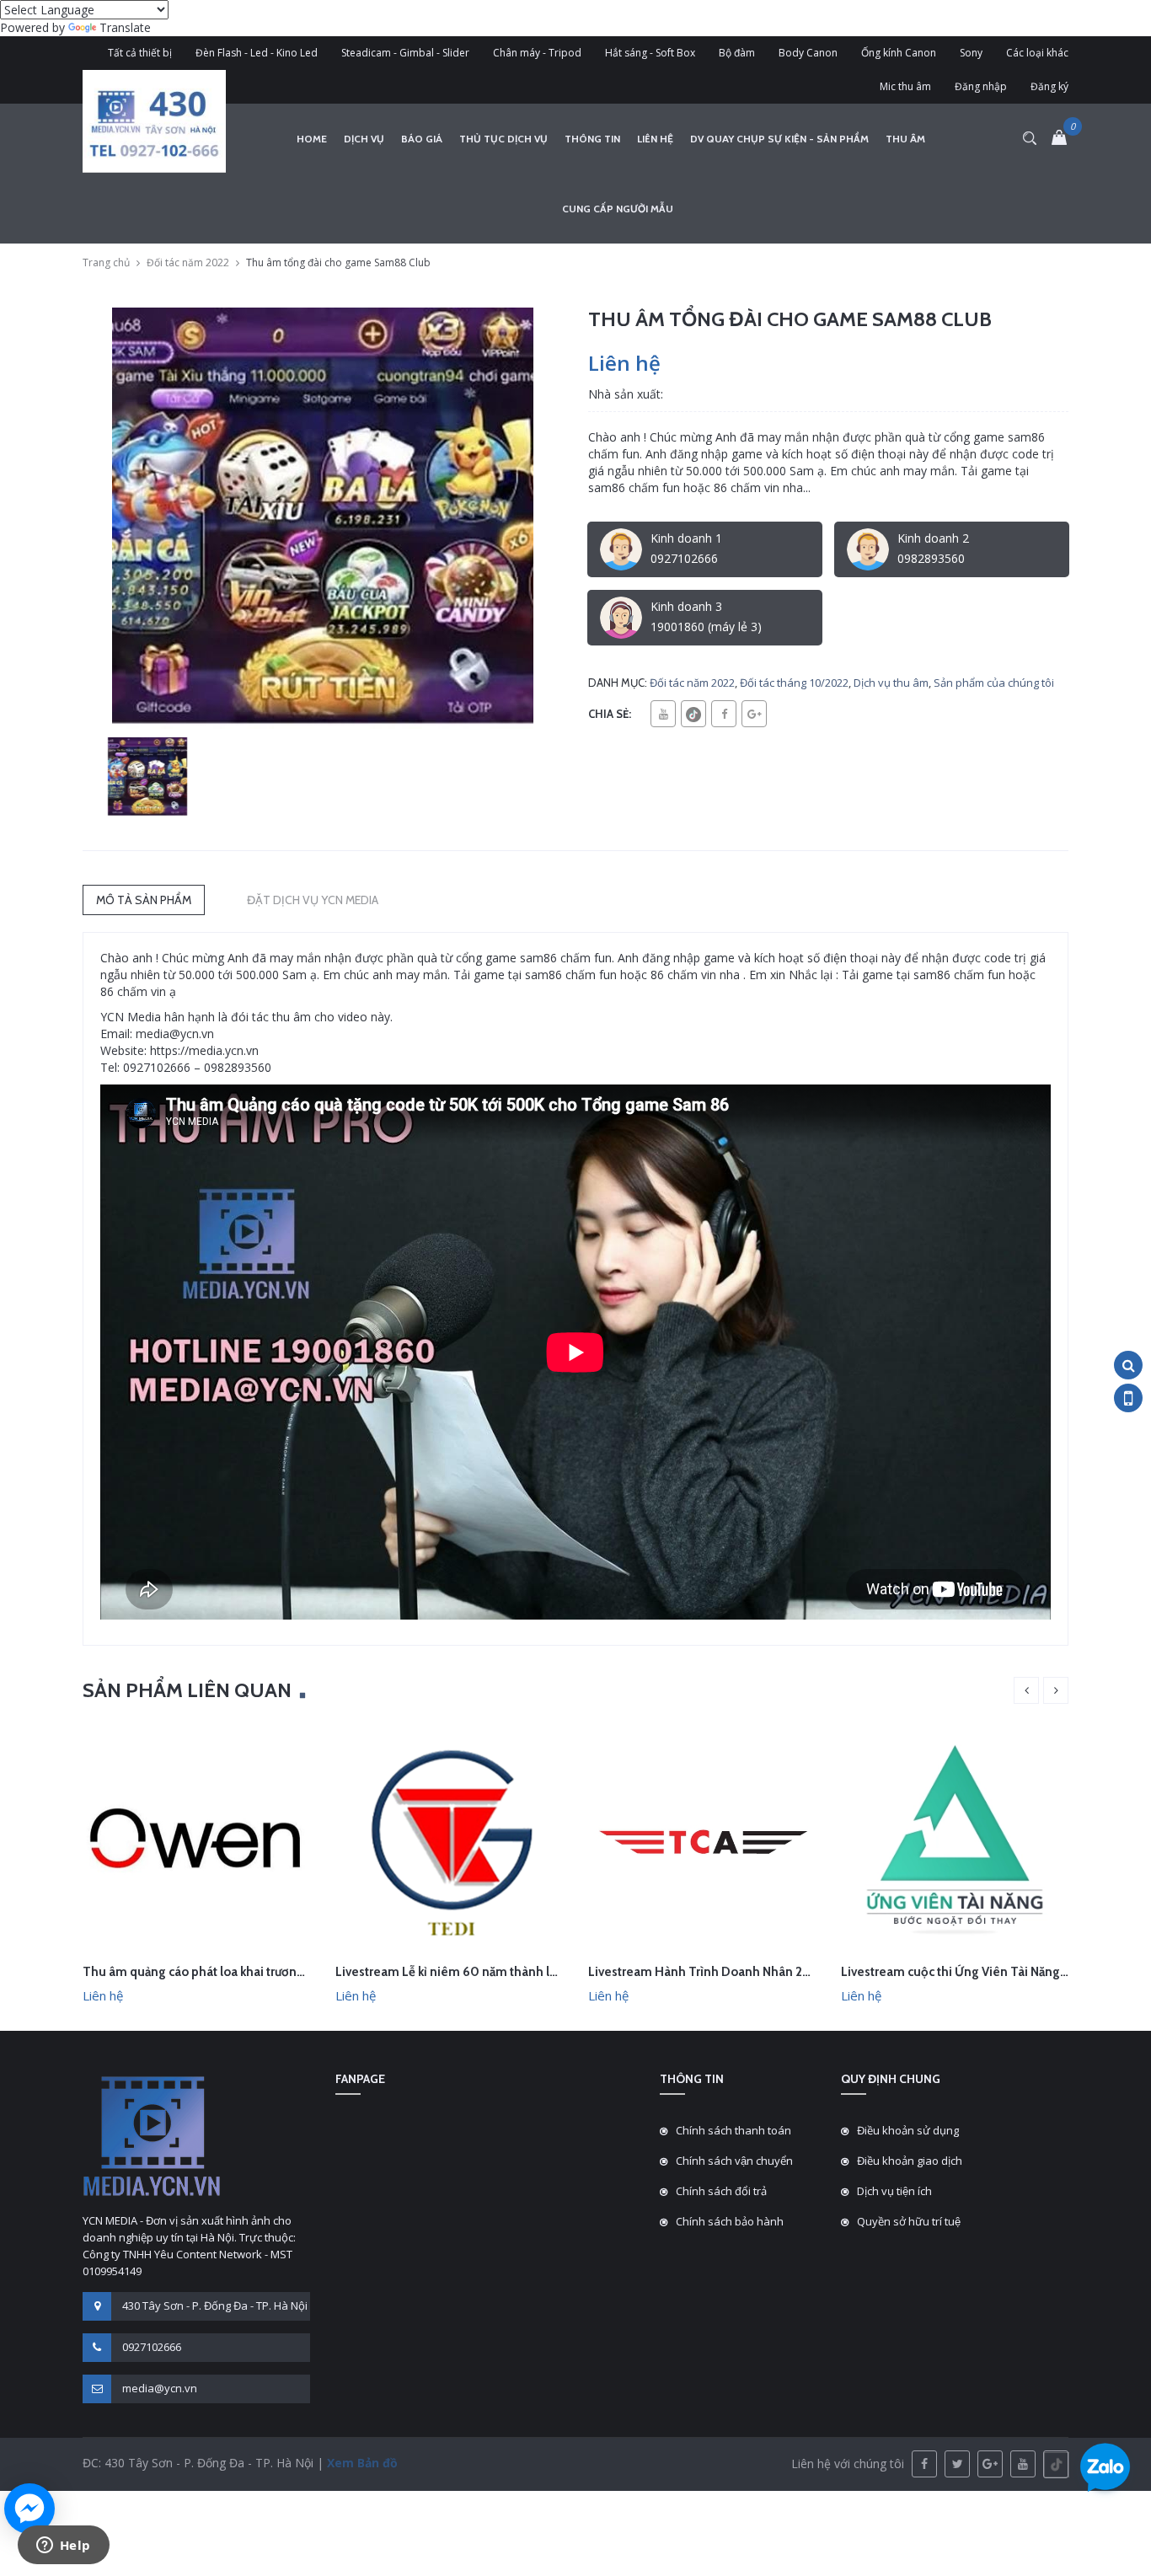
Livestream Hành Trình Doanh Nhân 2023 (707, 1972)
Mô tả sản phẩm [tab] (144, 900)
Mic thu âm (905, 86)
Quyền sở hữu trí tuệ (909, 2221)
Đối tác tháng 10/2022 (794, 683)
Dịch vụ (364, 139)
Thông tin (592, 139)
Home (312, 139)
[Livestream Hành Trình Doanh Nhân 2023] (702, 1839)
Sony (971, 53)
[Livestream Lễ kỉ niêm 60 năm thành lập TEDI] (449, 1839)
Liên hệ (655, 139)
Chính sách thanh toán (733, 2130)
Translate (125, 27)
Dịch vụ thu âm (891, 683)
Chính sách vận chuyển (734, 2161)
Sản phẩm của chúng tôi (994, 683)
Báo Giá (422, 139)
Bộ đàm (737, 53)
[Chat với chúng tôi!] (29, 2509)
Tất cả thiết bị (140, 53)
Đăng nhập (981, 86)
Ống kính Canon (899, 53)
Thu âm (905, 139)
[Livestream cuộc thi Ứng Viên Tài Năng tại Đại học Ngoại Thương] (955, 1839)
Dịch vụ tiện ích (894, 2191)
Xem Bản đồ (361, 2463)
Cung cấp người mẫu (618, 209)
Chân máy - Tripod (537, 53)
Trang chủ (106, 262)
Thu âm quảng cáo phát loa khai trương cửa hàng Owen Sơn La (259, 1972)
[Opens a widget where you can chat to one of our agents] (63, 2547)
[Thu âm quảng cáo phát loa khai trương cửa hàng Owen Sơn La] (196, 1839)
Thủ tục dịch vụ (503, 139)
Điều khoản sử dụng (908, 2130)
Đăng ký (1049, 86)
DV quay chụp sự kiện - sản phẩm (779, 139)
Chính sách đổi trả (721, 2191)
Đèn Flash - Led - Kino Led (257, 53)
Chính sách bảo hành (730, 2221)
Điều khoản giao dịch (910, 2161)
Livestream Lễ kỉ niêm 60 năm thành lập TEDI (464, 1972)
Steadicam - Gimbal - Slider (405, 53)
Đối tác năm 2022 (188, 262)
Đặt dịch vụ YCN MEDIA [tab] (313, 900)
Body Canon (808, 53)
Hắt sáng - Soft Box (650, 53)
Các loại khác (1037, 53)
